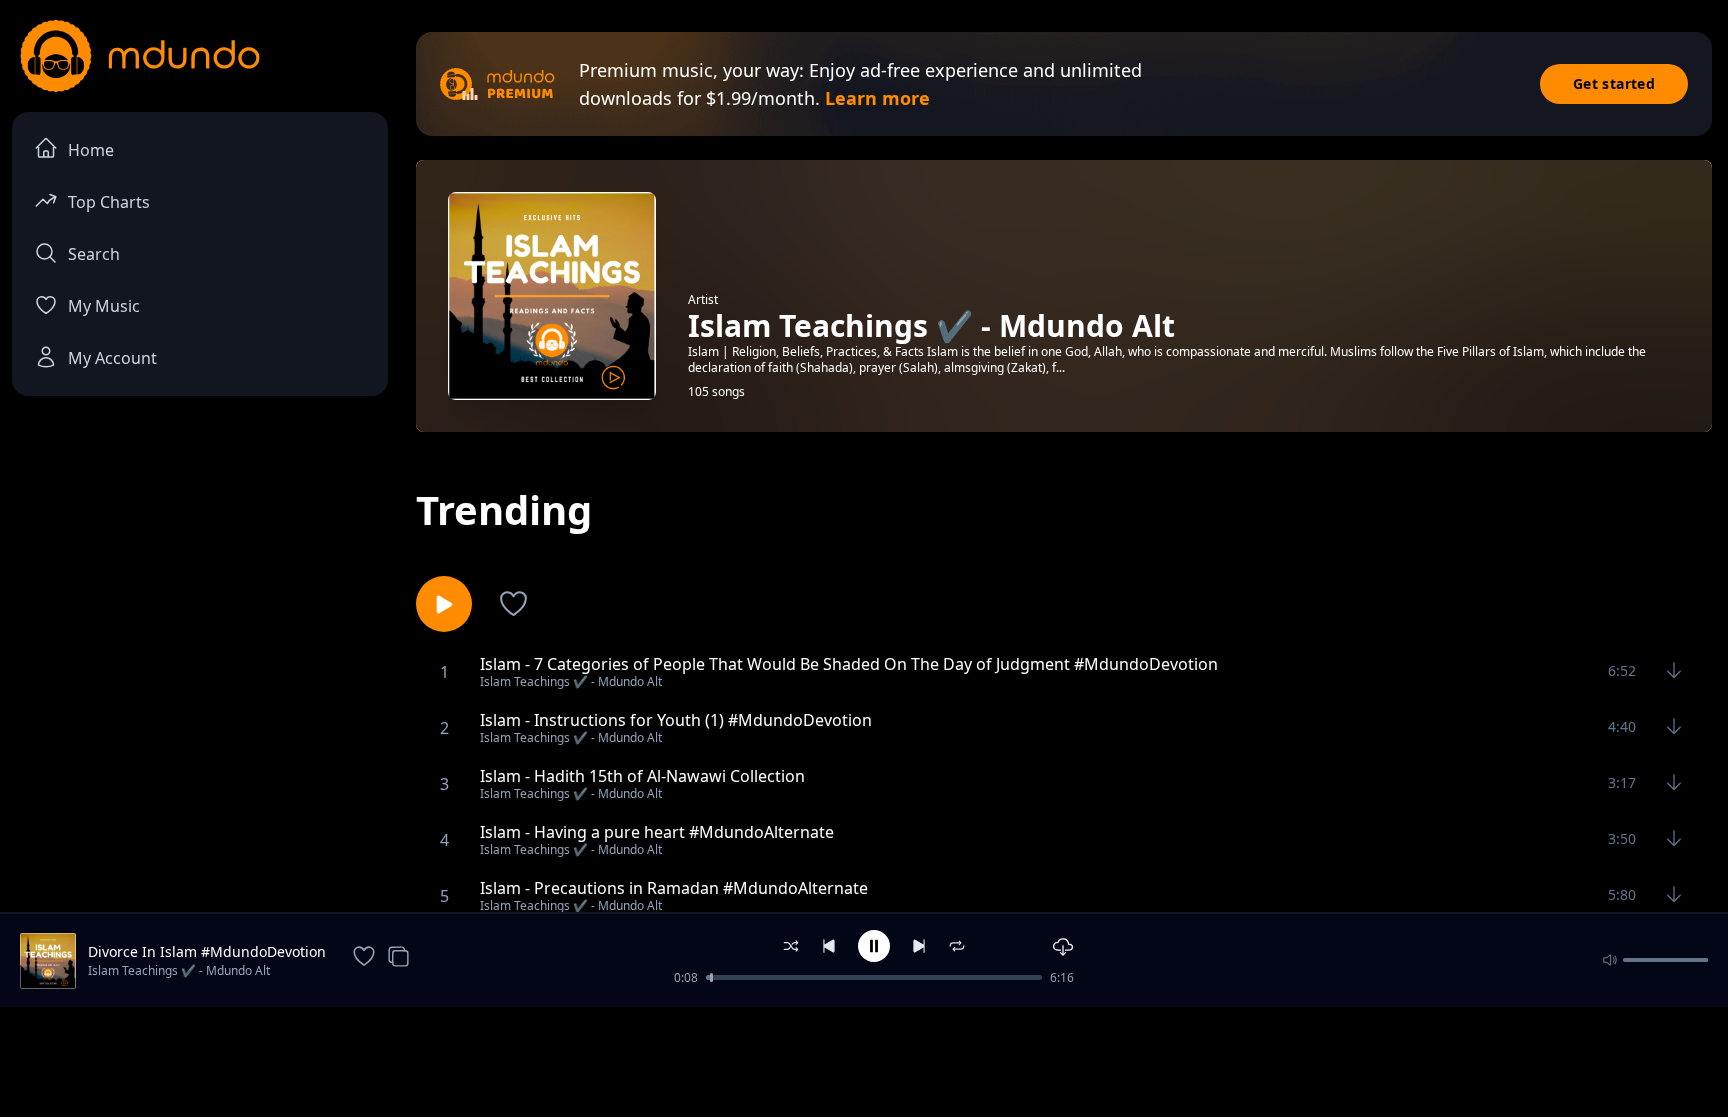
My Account (112, 358)
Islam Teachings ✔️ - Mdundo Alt (179, 970)
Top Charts (109, 202)
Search (94, 254)
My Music (104, 306)
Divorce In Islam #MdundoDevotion (207, 951)
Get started (1614, 83)
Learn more (877, 98)
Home (91, 150)
